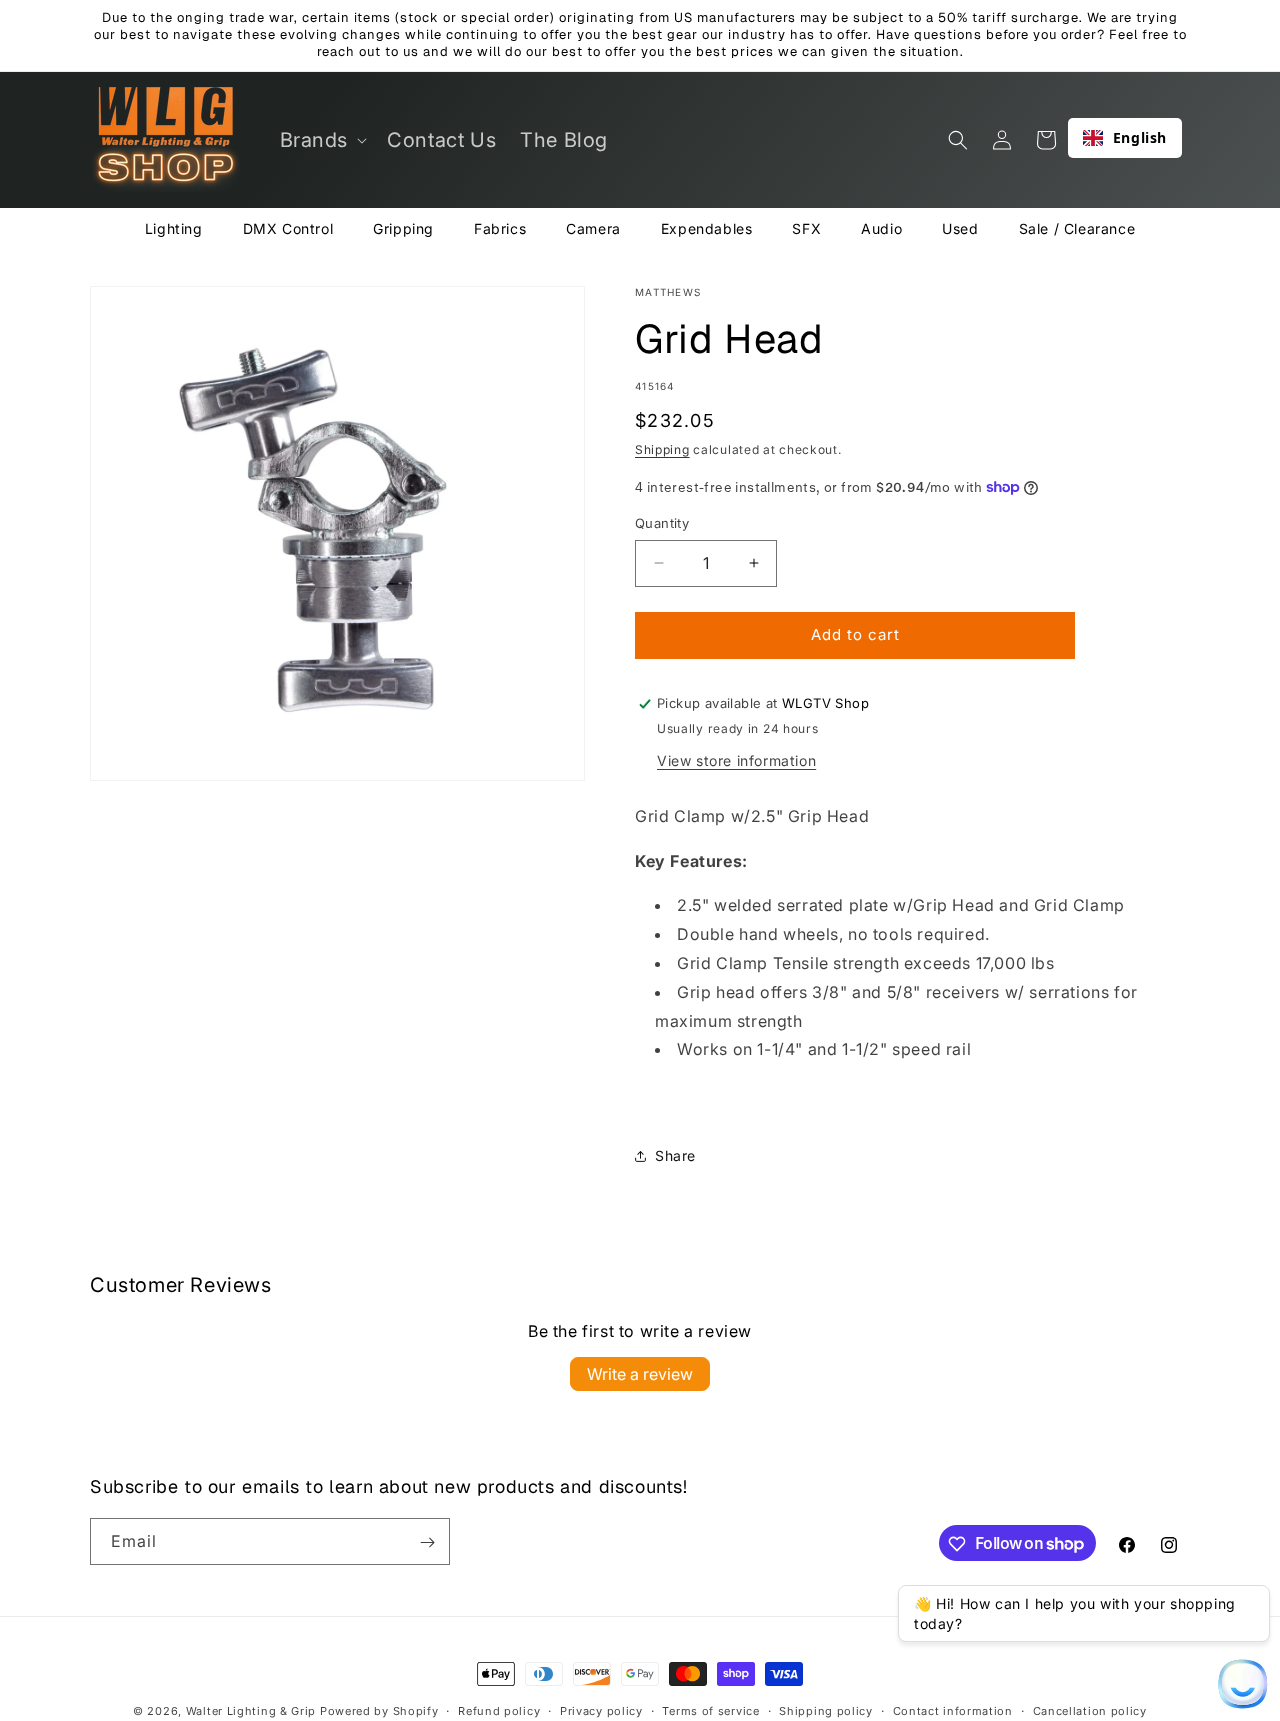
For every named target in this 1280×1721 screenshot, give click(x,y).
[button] (322, 140)
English (1140, 137)
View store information (736, 760)
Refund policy (499, 1710)
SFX (806, 228)
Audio (881, 228)
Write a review (640, 1374)
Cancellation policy (1090, 1710)
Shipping (662, 449)
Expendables (707, 228)
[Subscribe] (427, 1542)
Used (960, 228)
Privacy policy (601, 1710)
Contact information (953, 1710)
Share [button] (675, 1155)
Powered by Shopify (379, 1711)
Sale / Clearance (1077, 228)
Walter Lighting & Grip (251, 1711)
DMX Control (288, 228)
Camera (593, 228)
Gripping (403, 228)
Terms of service (710, 1710)
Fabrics (500, 228)
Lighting (174, 228)
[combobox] (1125, 138)
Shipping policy (826, 1710)
